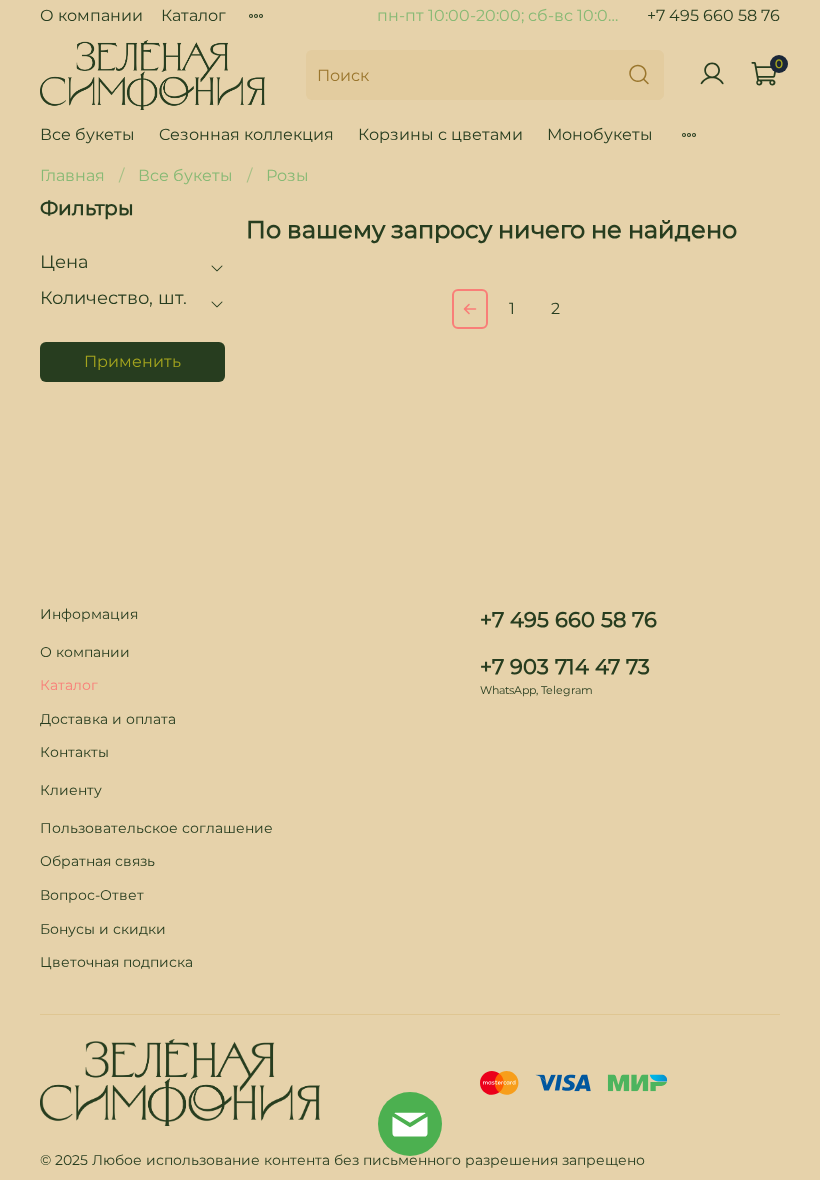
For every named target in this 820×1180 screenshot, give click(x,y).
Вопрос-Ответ (92, 895)
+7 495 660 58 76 (713, 15)
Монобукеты (600, 134)
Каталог (193, 15)
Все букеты (87, 134)
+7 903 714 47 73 (565, 666)
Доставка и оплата (108, 719)
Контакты (74, 752)
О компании (91, 15)
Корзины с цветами (440, 134)
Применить (132, 361)
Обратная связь (97, 861)
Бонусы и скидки (103, 929)
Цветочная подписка (116, 962)
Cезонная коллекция (246, 134)
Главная (72, 175)
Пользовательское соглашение (156, 828)
